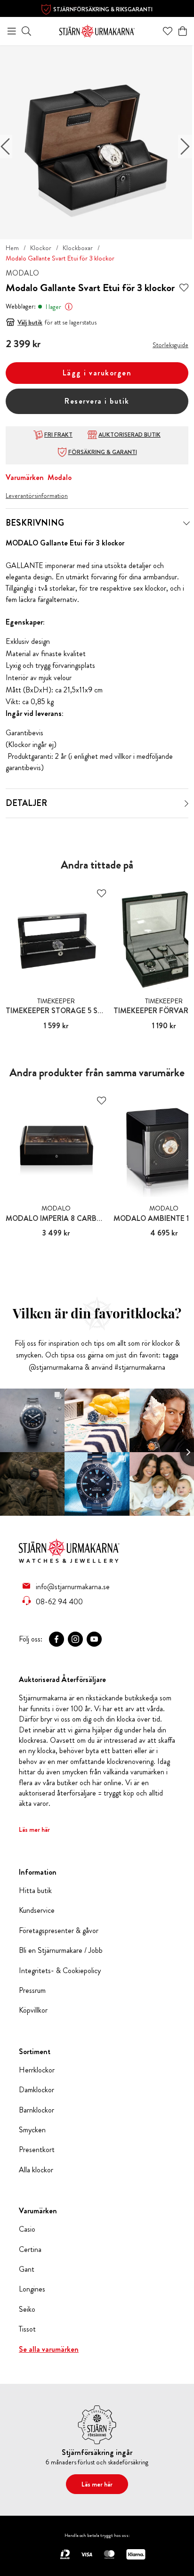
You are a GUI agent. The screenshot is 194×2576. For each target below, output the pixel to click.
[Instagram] (75, 1639)
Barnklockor (36, 2110)
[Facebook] (57, 1639)
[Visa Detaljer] (186, 804)
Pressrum (32, 1991)
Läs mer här (34, 1829)
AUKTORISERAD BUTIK (129, 435)
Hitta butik (35, 1891)
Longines (32, 2289)
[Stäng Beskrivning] (186, 523)
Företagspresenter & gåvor (59, 1931)
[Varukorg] (183, 31)
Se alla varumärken (49, 2349)
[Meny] (12, 31)
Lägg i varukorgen (97, 373)
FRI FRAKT (58, 435)
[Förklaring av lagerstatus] (69, 307)
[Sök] (26, 31)
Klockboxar (78, 248)
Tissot (27, 2329)
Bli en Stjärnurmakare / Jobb (61, 1950)
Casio (27, 2229)
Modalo (60, 477)
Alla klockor (36, 2170)
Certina (30, 2250)
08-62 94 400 (59, 1601)
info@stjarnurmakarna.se (73, 1586)
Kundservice (37, 1910)
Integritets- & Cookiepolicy (60, 1971)
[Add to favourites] (184, 288)
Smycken (32, 2130)
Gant (27, 2269)
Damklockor (36, 2090)
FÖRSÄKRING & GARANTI (103, 452)
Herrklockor (37, 2070)
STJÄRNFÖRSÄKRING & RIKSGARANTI (103, 9)
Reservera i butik (97, 401)
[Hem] (97, 30)
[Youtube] (94, 1639)
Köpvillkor (33, 2010)
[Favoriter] (168, 31)
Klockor (41, 248)
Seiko (27, 2309)
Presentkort (37, 2150)
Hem (12, 248)
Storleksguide (170, 345)
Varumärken (25, 477)
